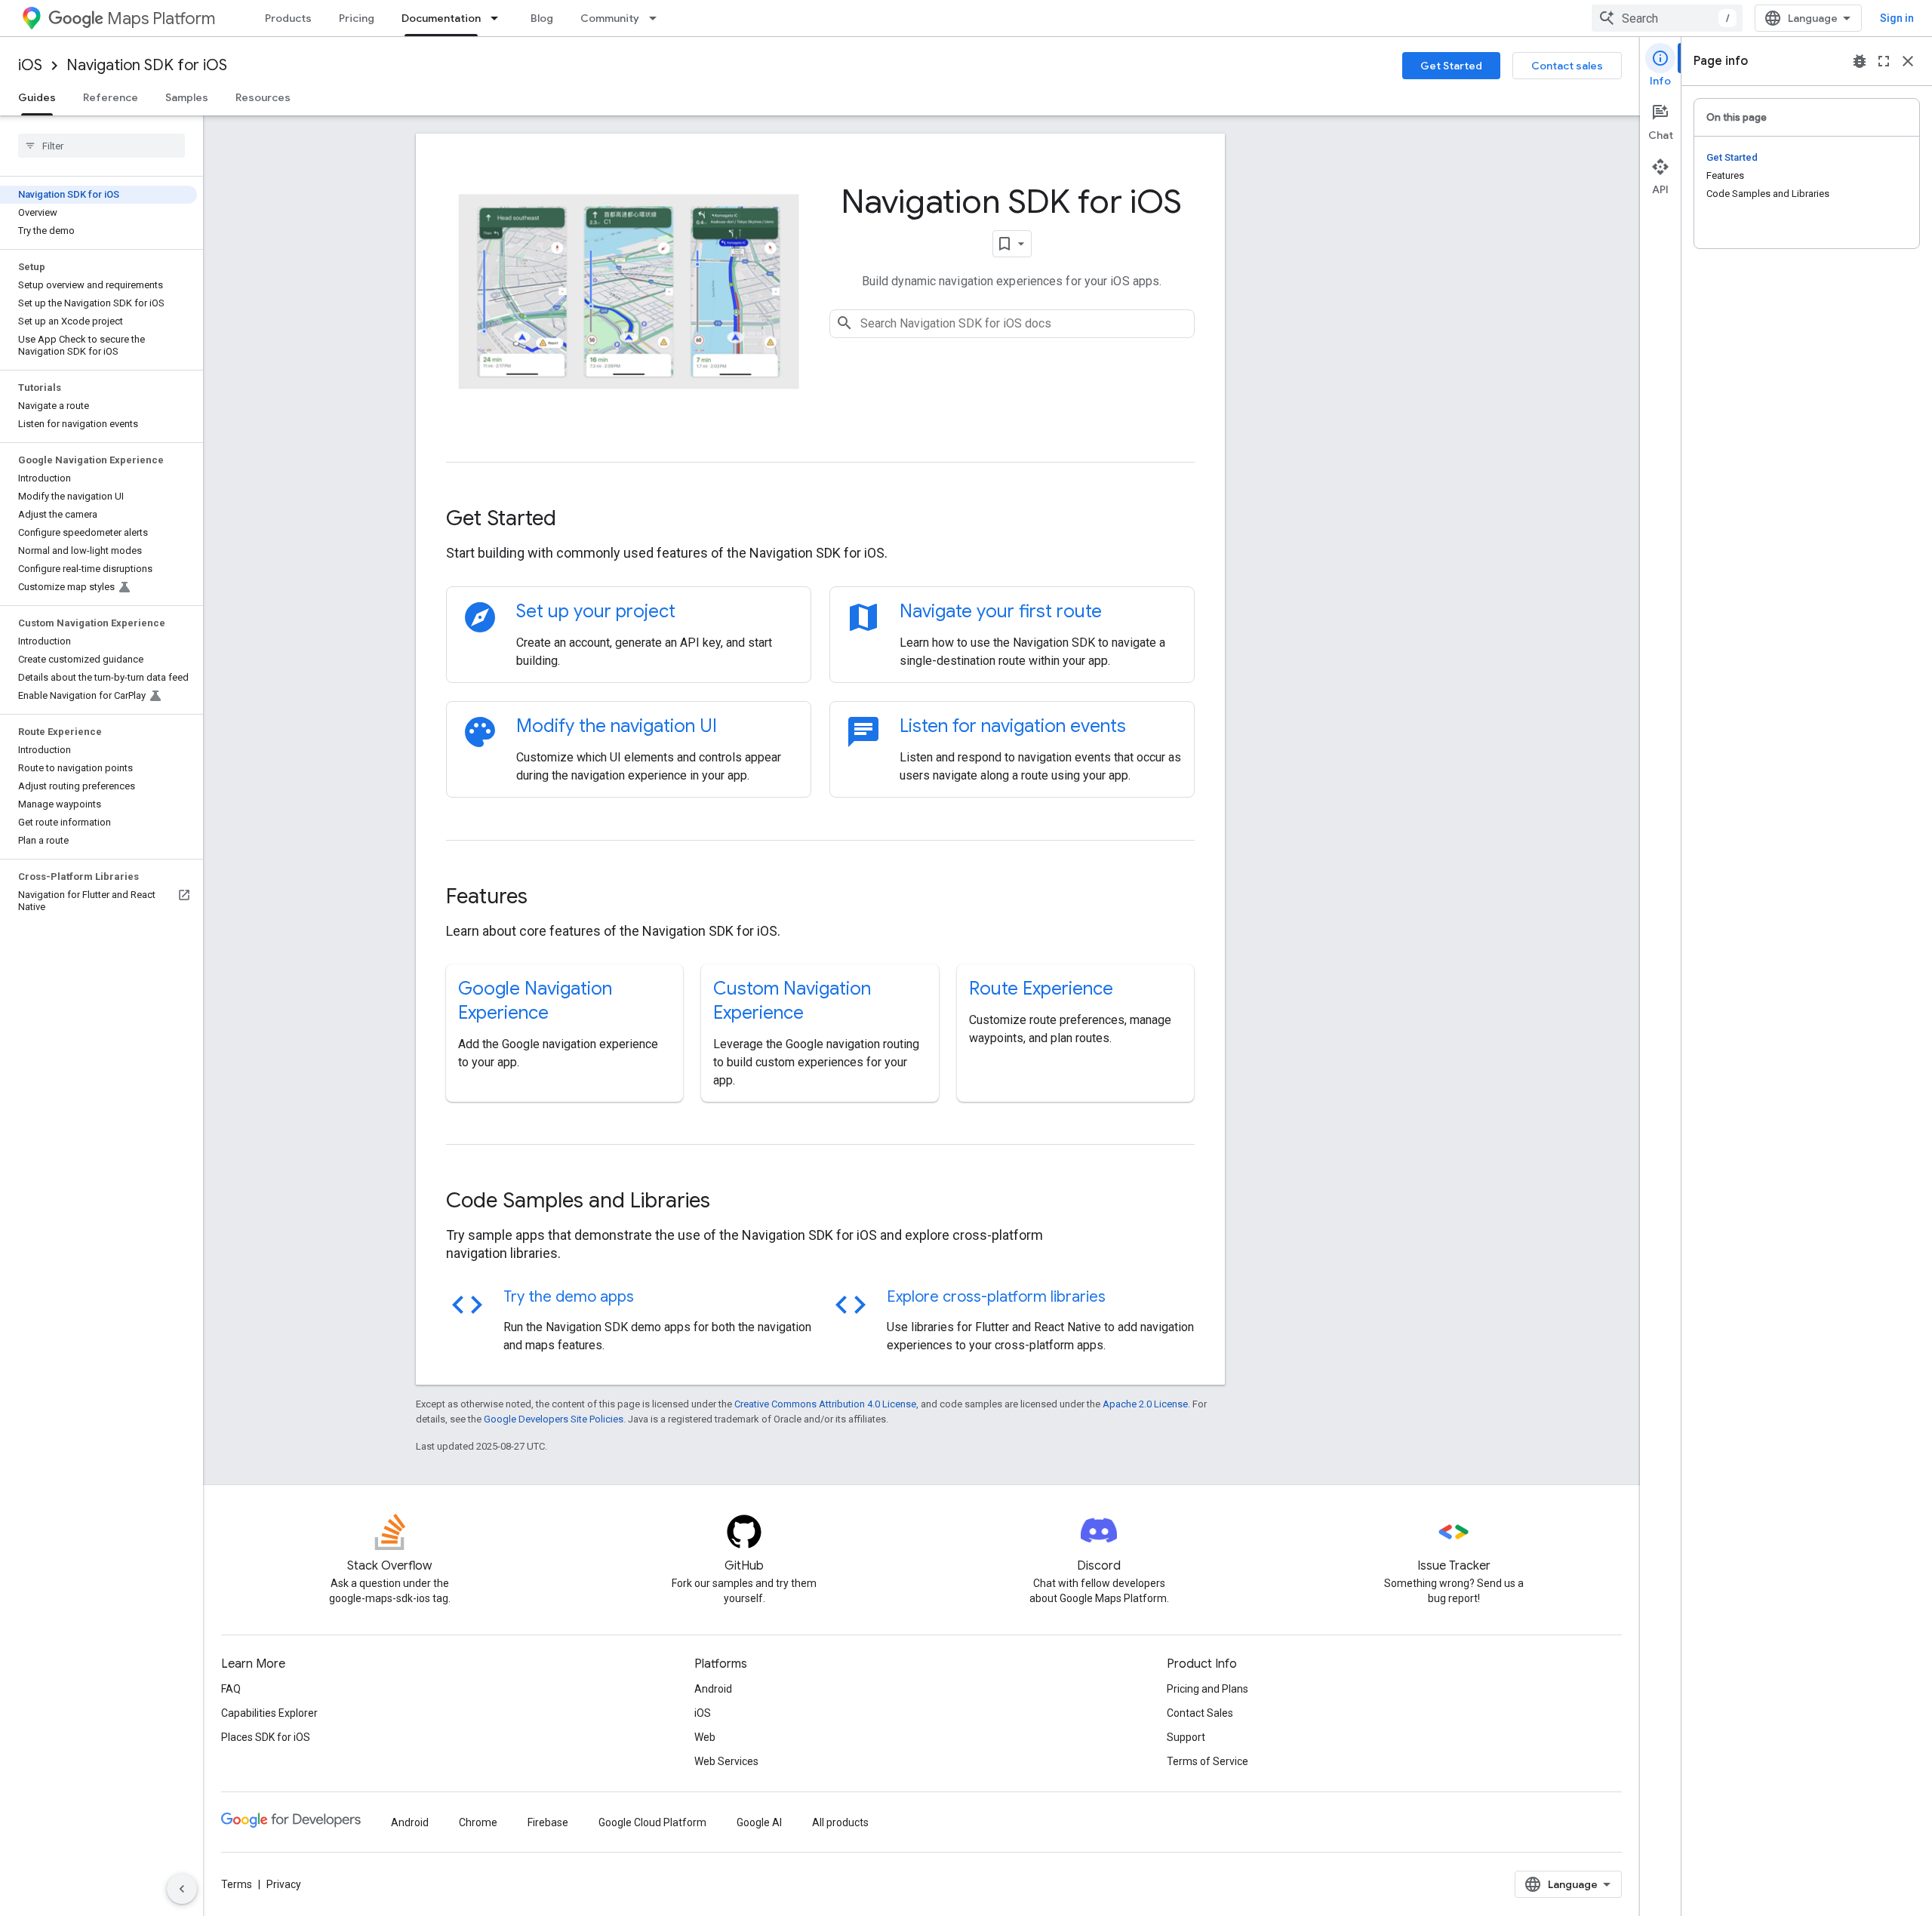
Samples (187, 97)
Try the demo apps (569, 1297)
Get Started (1451, 66)
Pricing (357, 18)
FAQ (231, 1689)
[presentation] (820, 518)
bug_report (1860, 61)
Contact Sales (1200, 1713)
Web (705, 1737)
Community (610, 18)
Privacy (284, 1884)
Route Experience (1041, 989)
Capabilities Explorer (269, 1713)
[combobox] (1667, 18)
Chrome (478, 1822)
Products (288, 18)
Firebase (548, 1822)
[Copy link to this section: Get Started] (577, 520)
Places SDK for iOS (266, 1737)
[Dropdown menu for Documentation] (499, 18)
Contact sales (1567, 66)
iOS (30, 65)
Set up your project (596, 611)
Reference (111, 97)
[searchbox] (102, 146)
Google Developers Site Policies (554, 1419)
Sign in (1897, 18)
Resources (263, 97)
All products (840, 1822)
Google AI (759, 1822)
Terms (237, 1884)
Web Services (726, 1761)
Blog (542, 18)
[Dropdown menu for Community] (657, 18)
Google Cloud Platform (652, 1822)
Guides (37, 97)
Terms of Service (1207, 1761)
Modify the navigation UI (617, 726)
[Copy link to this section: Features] (548, 898)
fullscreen (1884, 61)
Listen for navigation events (1013, 726)
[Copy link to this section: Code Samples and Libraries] (731, 1202)
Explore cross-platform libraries (996, 1297)
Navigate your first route (1001, 611)
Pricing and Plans (1207, 1689)
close (1908, 61)
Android (713, 1689)
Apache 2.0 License (1145, 1404)
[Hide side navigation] (182, 1889)
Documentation (441, 18)
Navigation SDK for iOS (147, 65)
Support (1186, 1737)
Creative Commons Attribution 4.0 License (825, 1404)
